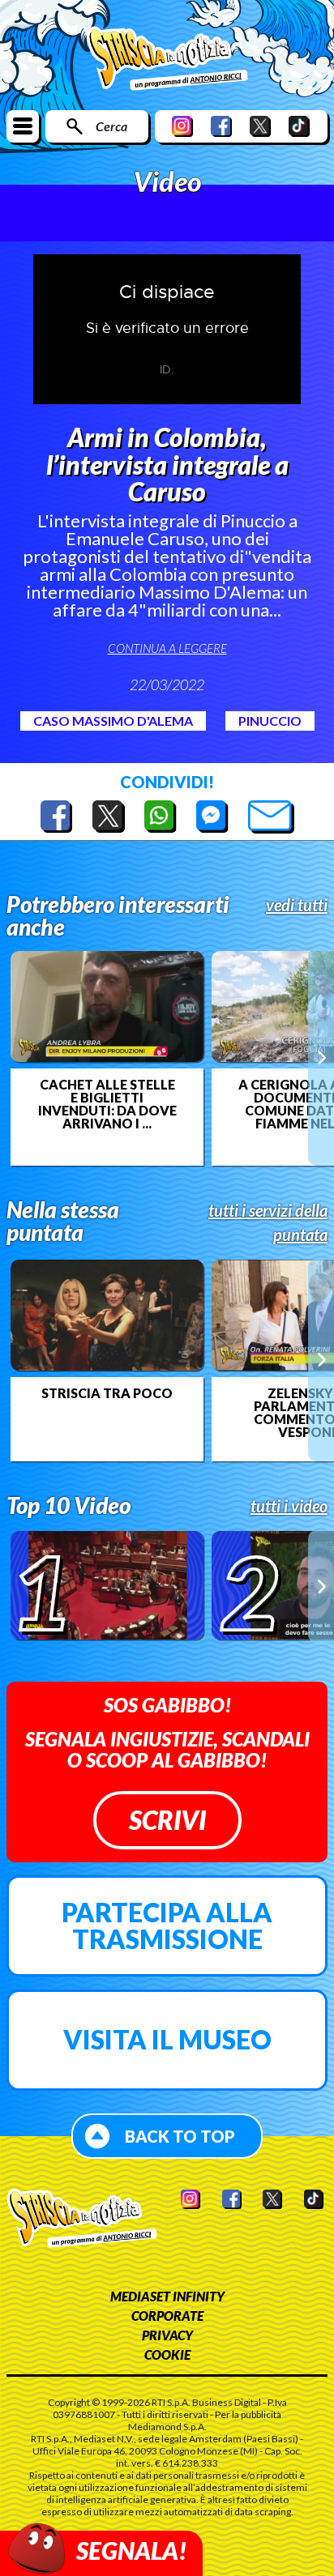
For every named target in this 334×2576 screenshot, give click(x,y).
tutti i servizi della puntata (268, 1222)
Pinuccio (270, 721)
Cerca (111, 126)
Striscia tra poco (107, 1393)
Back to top (180, 2136)
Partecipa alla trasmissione (167, 1926)
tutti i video (289, 1506)
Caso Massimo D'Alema (113, 721)
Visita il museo (167, 2039)
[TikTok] (299, 126)
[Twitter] (260, 126)
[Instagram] (182, 126)
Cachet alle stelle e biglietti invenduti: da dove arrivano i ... (107, 1104)
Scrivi (167, 1820)
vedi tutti (297, 905)
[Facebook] (221, 126)
